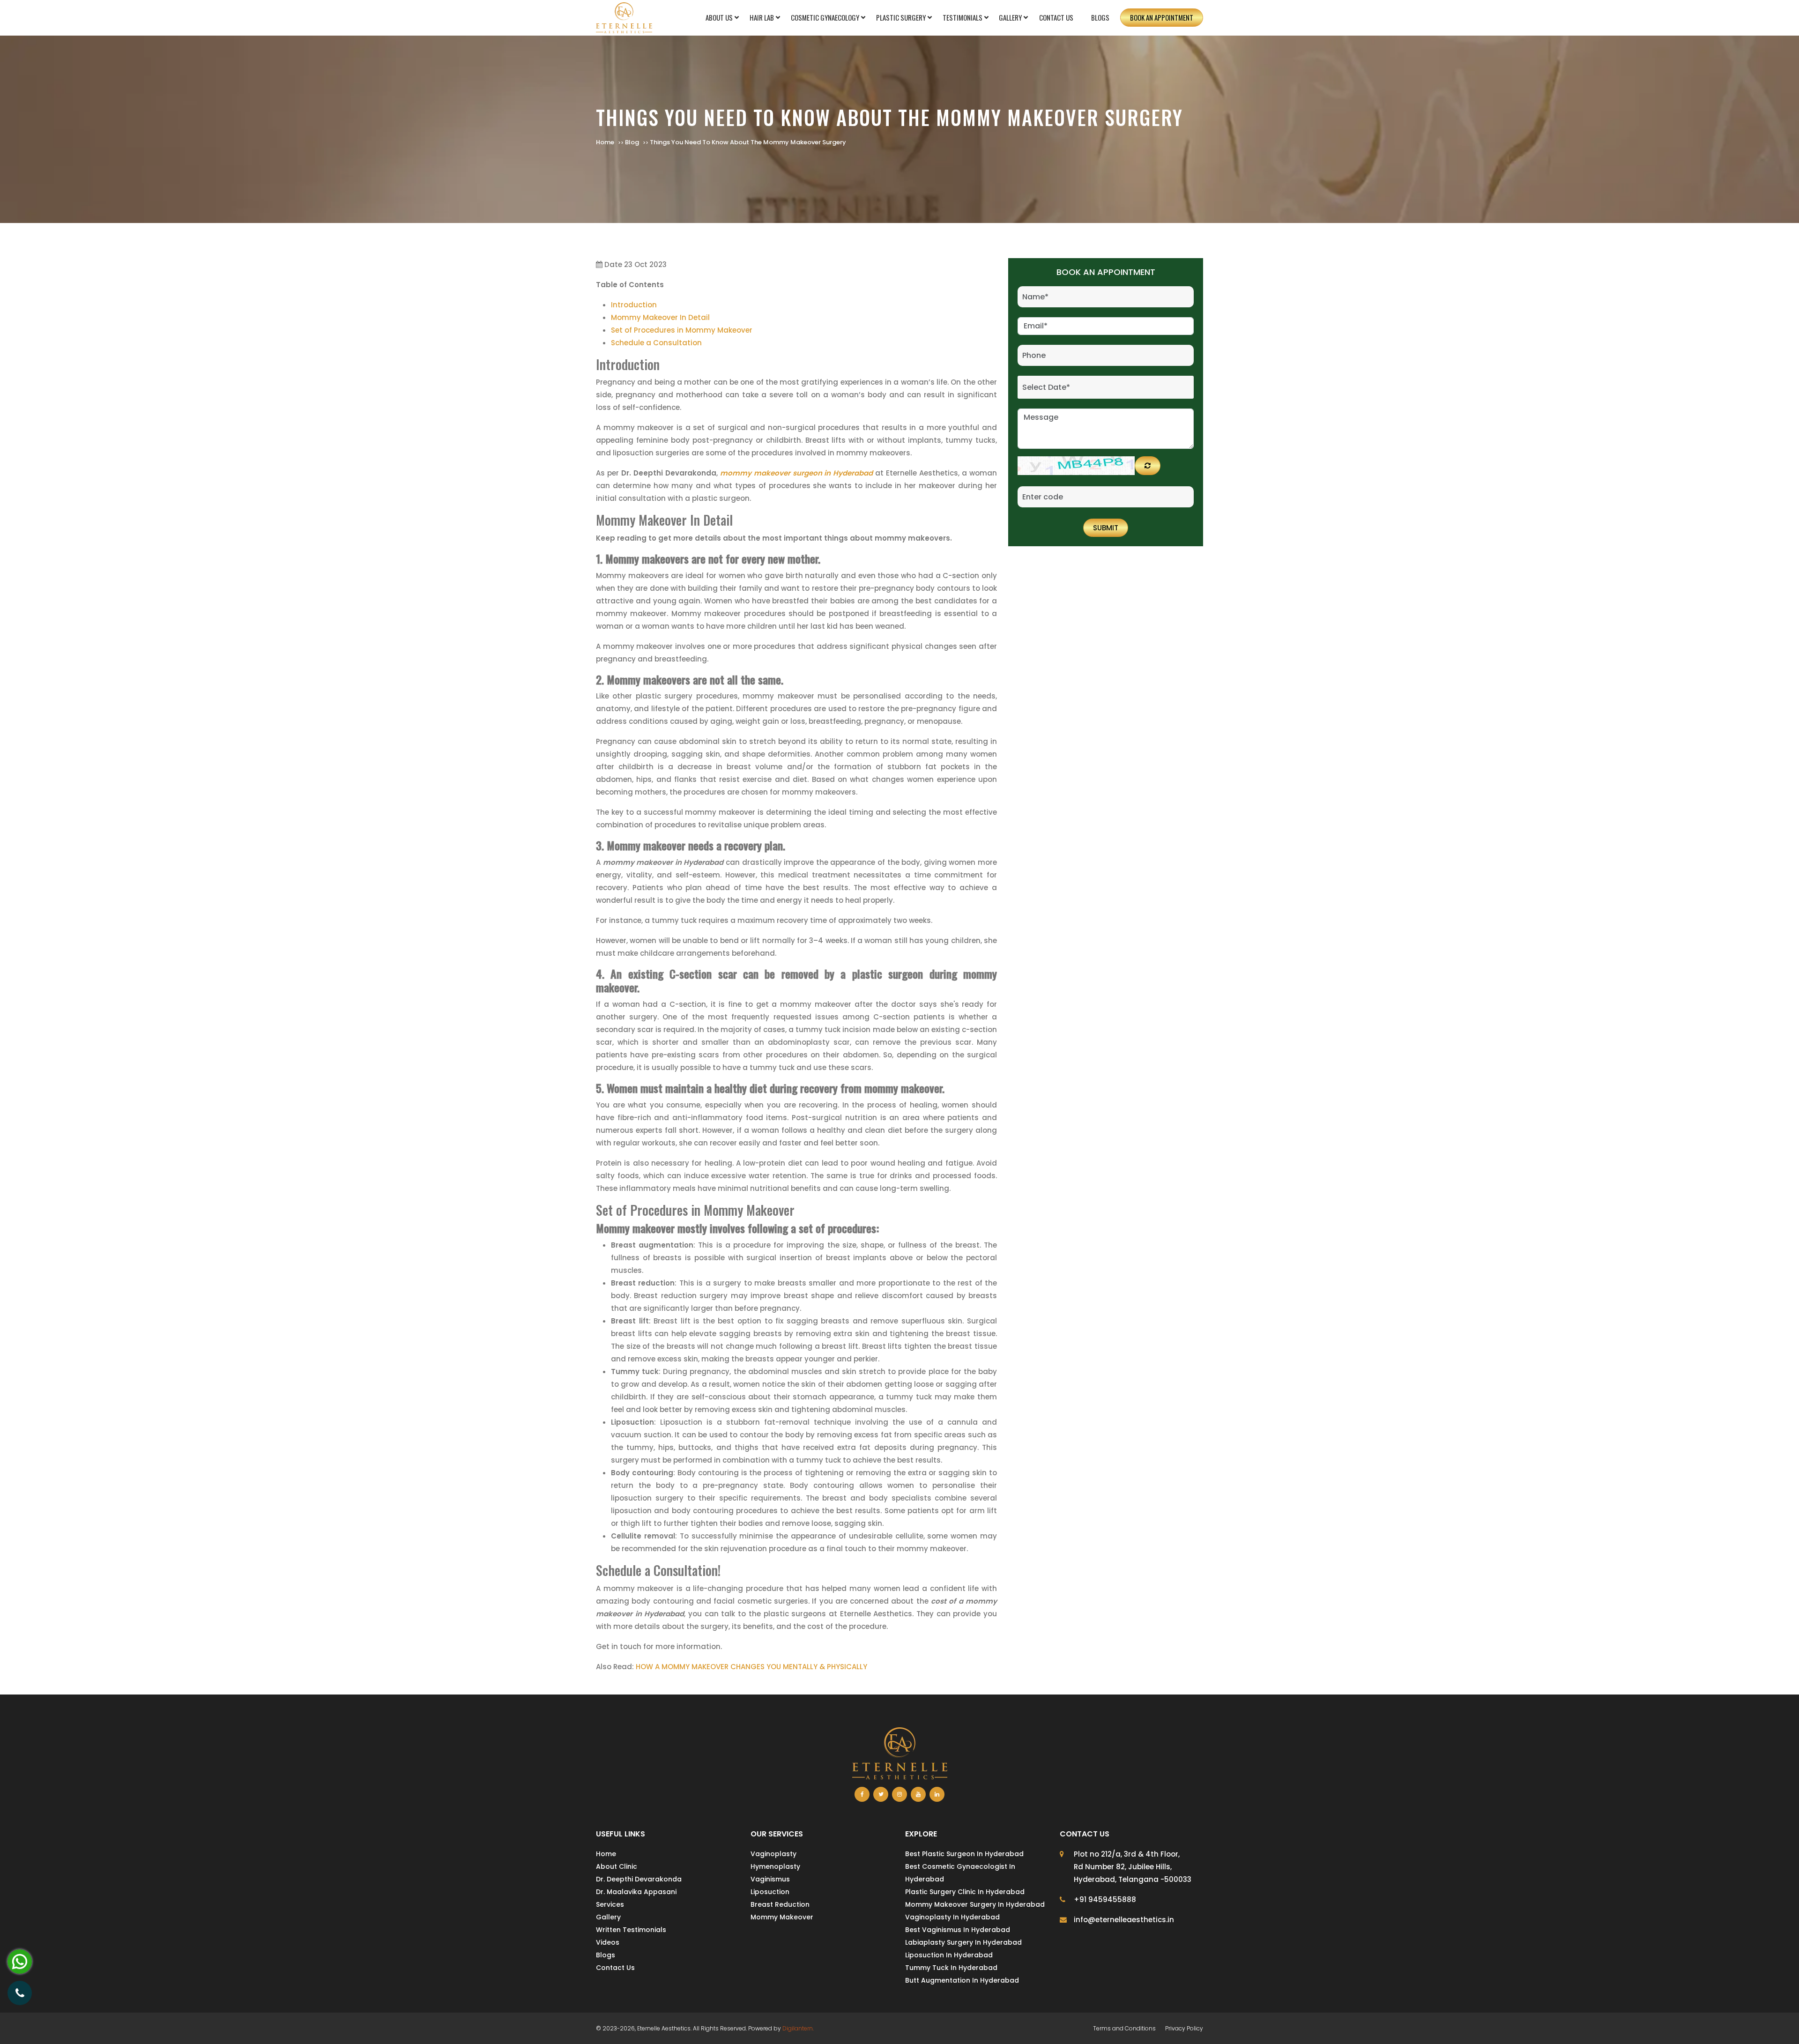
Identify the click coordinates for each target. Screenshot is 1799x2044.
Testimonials (963, 17)
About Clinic (617, 1866)
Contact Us (615, 1968)
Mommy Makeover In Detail (660, 317)
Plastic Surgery (901, 17)
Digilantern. (798, 2028)
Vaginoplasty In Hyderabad (952, 1917)
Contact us (1056, 17)
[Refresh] (1148, 466)
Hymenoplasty (775, 1866)
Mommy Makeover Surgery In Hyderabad (975, 1904)
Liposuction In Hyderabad (949, 1955)
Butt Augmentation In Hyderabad (962, 1980)
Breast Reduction (780, 1904)
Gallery (1010, 17)
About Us (719, 17)
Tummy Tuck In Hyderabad (951, 1968)
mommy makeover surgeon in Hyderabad (797, 473)
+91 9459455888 (1105, 1899)
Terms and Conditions (1124, 2028)
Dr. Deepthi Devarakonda (639, 1879)
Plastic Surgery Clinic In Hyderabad (965, 1892)
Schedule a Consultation (656, 343)
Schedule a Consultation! (658, 1570)
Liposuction (770, 1892)
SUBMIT (1106, 528)
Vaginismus (770, 1879)
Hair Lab (762, 17)
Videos (608, 1942)
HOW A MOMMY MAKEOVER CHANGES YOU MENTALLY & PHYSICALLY (751, 1667)
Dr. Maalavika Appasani (636, 1892)
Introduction (634, 305)
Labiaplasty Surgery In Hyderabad (963, 1942)
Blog (632, 142)
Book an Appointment (1162, 17)
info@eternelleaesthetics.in (1124, 1920)
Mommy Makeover (782, 1917)
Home (605, 142)
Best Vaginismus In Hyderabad (958, 1930)
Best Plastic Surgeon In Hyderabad (964, 1854)
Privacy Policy (1184, 2028)
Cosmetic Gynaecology (825, 17)
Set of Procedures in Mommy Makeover (683, 330)
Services (610, 1904)
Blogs (1100, 17)
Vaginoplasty (773, 1854)
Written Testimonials (631, 1930)
